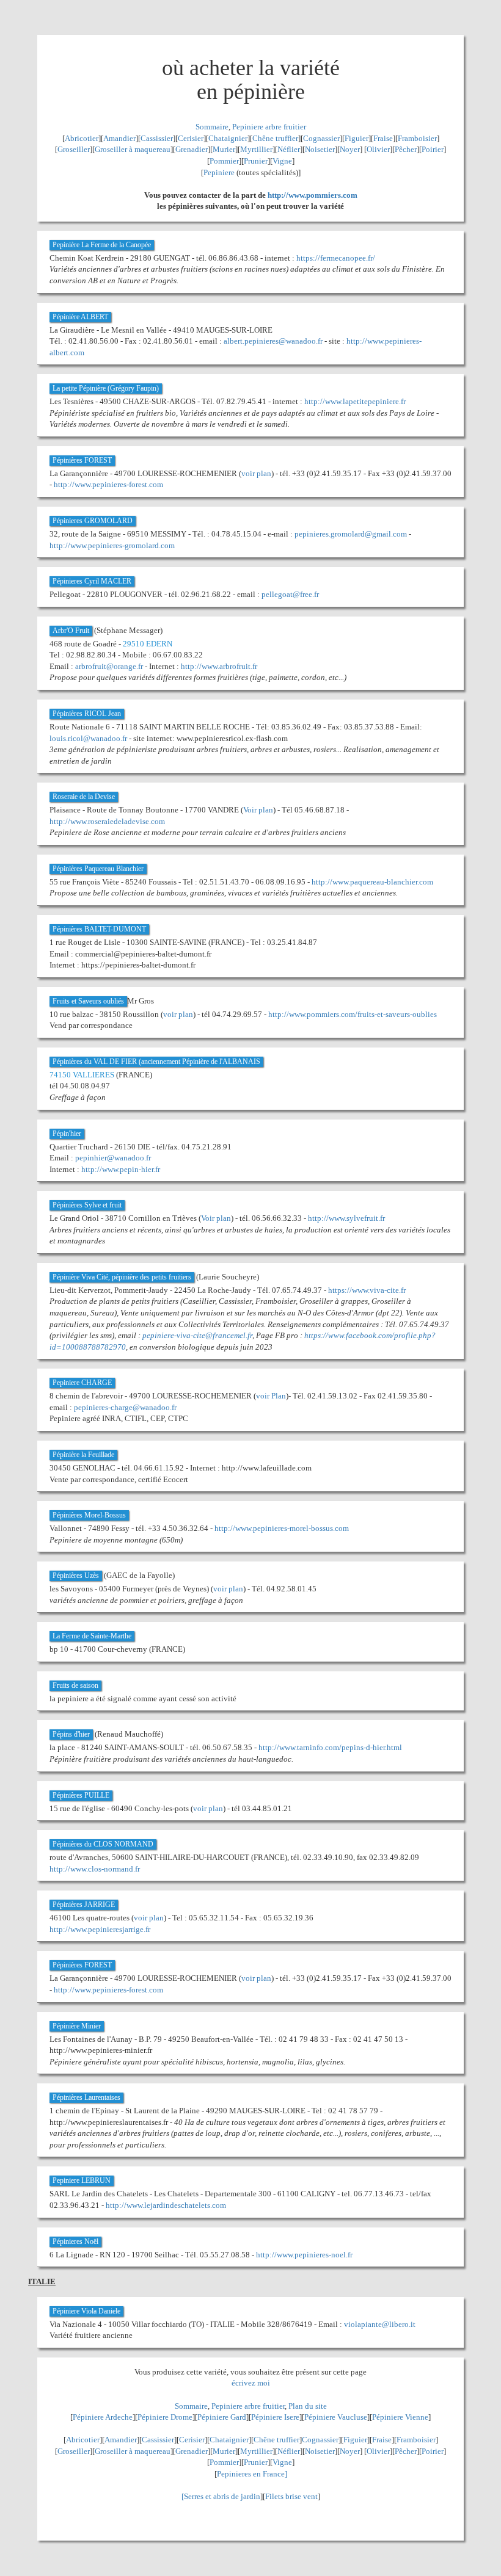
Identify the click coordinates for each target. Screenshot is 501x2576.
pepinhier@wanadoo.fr (113, 1158)
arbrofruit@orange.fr (109, 666)
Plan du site (308, 2406)
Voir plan (258, 810)
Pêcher (406, 149)
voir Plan (271, 1396)
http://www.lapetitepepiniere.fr (355, 401)
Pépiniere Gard (222, 2417)
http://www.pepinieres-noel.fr (304, 2255)
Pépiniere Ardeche (103, 2417)
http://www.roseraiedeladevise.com (107, 821)
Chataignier (228, 138)
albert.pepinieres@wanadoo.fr (273, 341)
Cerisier (191, 138)
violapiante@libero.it (380, 2324)
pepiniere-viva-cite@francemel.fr (197, 1335)
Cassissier (157, 138)
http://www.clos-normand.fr (95, 1869)
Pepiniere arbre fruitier (269, 127)
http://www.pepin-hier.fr (121, 1169)
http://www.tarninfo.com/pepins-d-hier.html (330, 1747)
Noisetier (320, 149)
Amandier (119, 138)
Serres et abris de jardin (222, 2496)
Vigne (282, 161)
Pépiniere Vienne (400, 2417)
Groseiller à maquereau (133, 149)
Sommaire (212, 127)
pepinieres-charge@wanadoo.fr (125, 1407)
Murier (224, 149)
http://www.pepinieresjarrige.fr (100, 1929)
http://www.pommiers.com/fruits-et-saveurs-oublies (353, 1014)
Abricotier (82, 138)
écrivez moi (251, 2383)
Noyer (350, 149)
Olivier (378, 149)
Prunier (256, 161)
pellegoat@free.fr (290, 594)
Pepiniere (219, 172)
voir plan (256, 473)
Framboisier (417, 138)
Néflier (289, 149)
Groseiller (74, 149)
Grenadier (192, 149)
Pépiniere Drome (165, 2417)
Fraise (383, 138)
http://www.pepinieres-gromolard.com (112, 545)
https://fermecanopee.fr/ (336, 258)
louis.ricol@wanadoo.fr (88, 738)
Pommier (224, 161)
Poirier (433, 149)
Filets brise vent (291, 2496)
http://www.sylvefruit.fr (346, 1218)
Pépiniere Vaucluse (336, 2417)
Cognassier (321, 138)
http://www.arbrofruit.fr (219, 666)
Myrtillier (256, 149)
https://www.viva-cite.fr (367, 1290)
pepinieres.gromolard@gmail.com (351, 534)
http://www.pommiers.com (313, 195)
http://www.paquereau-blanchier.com (372, 882)
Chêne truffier (275, 138)
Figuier (357, 138)
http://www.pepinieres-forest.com (108, 484)
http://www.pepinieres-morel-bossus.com (282, 1528)
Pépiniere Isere (275, 2417)
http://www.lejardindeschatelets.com (166, 2205)
